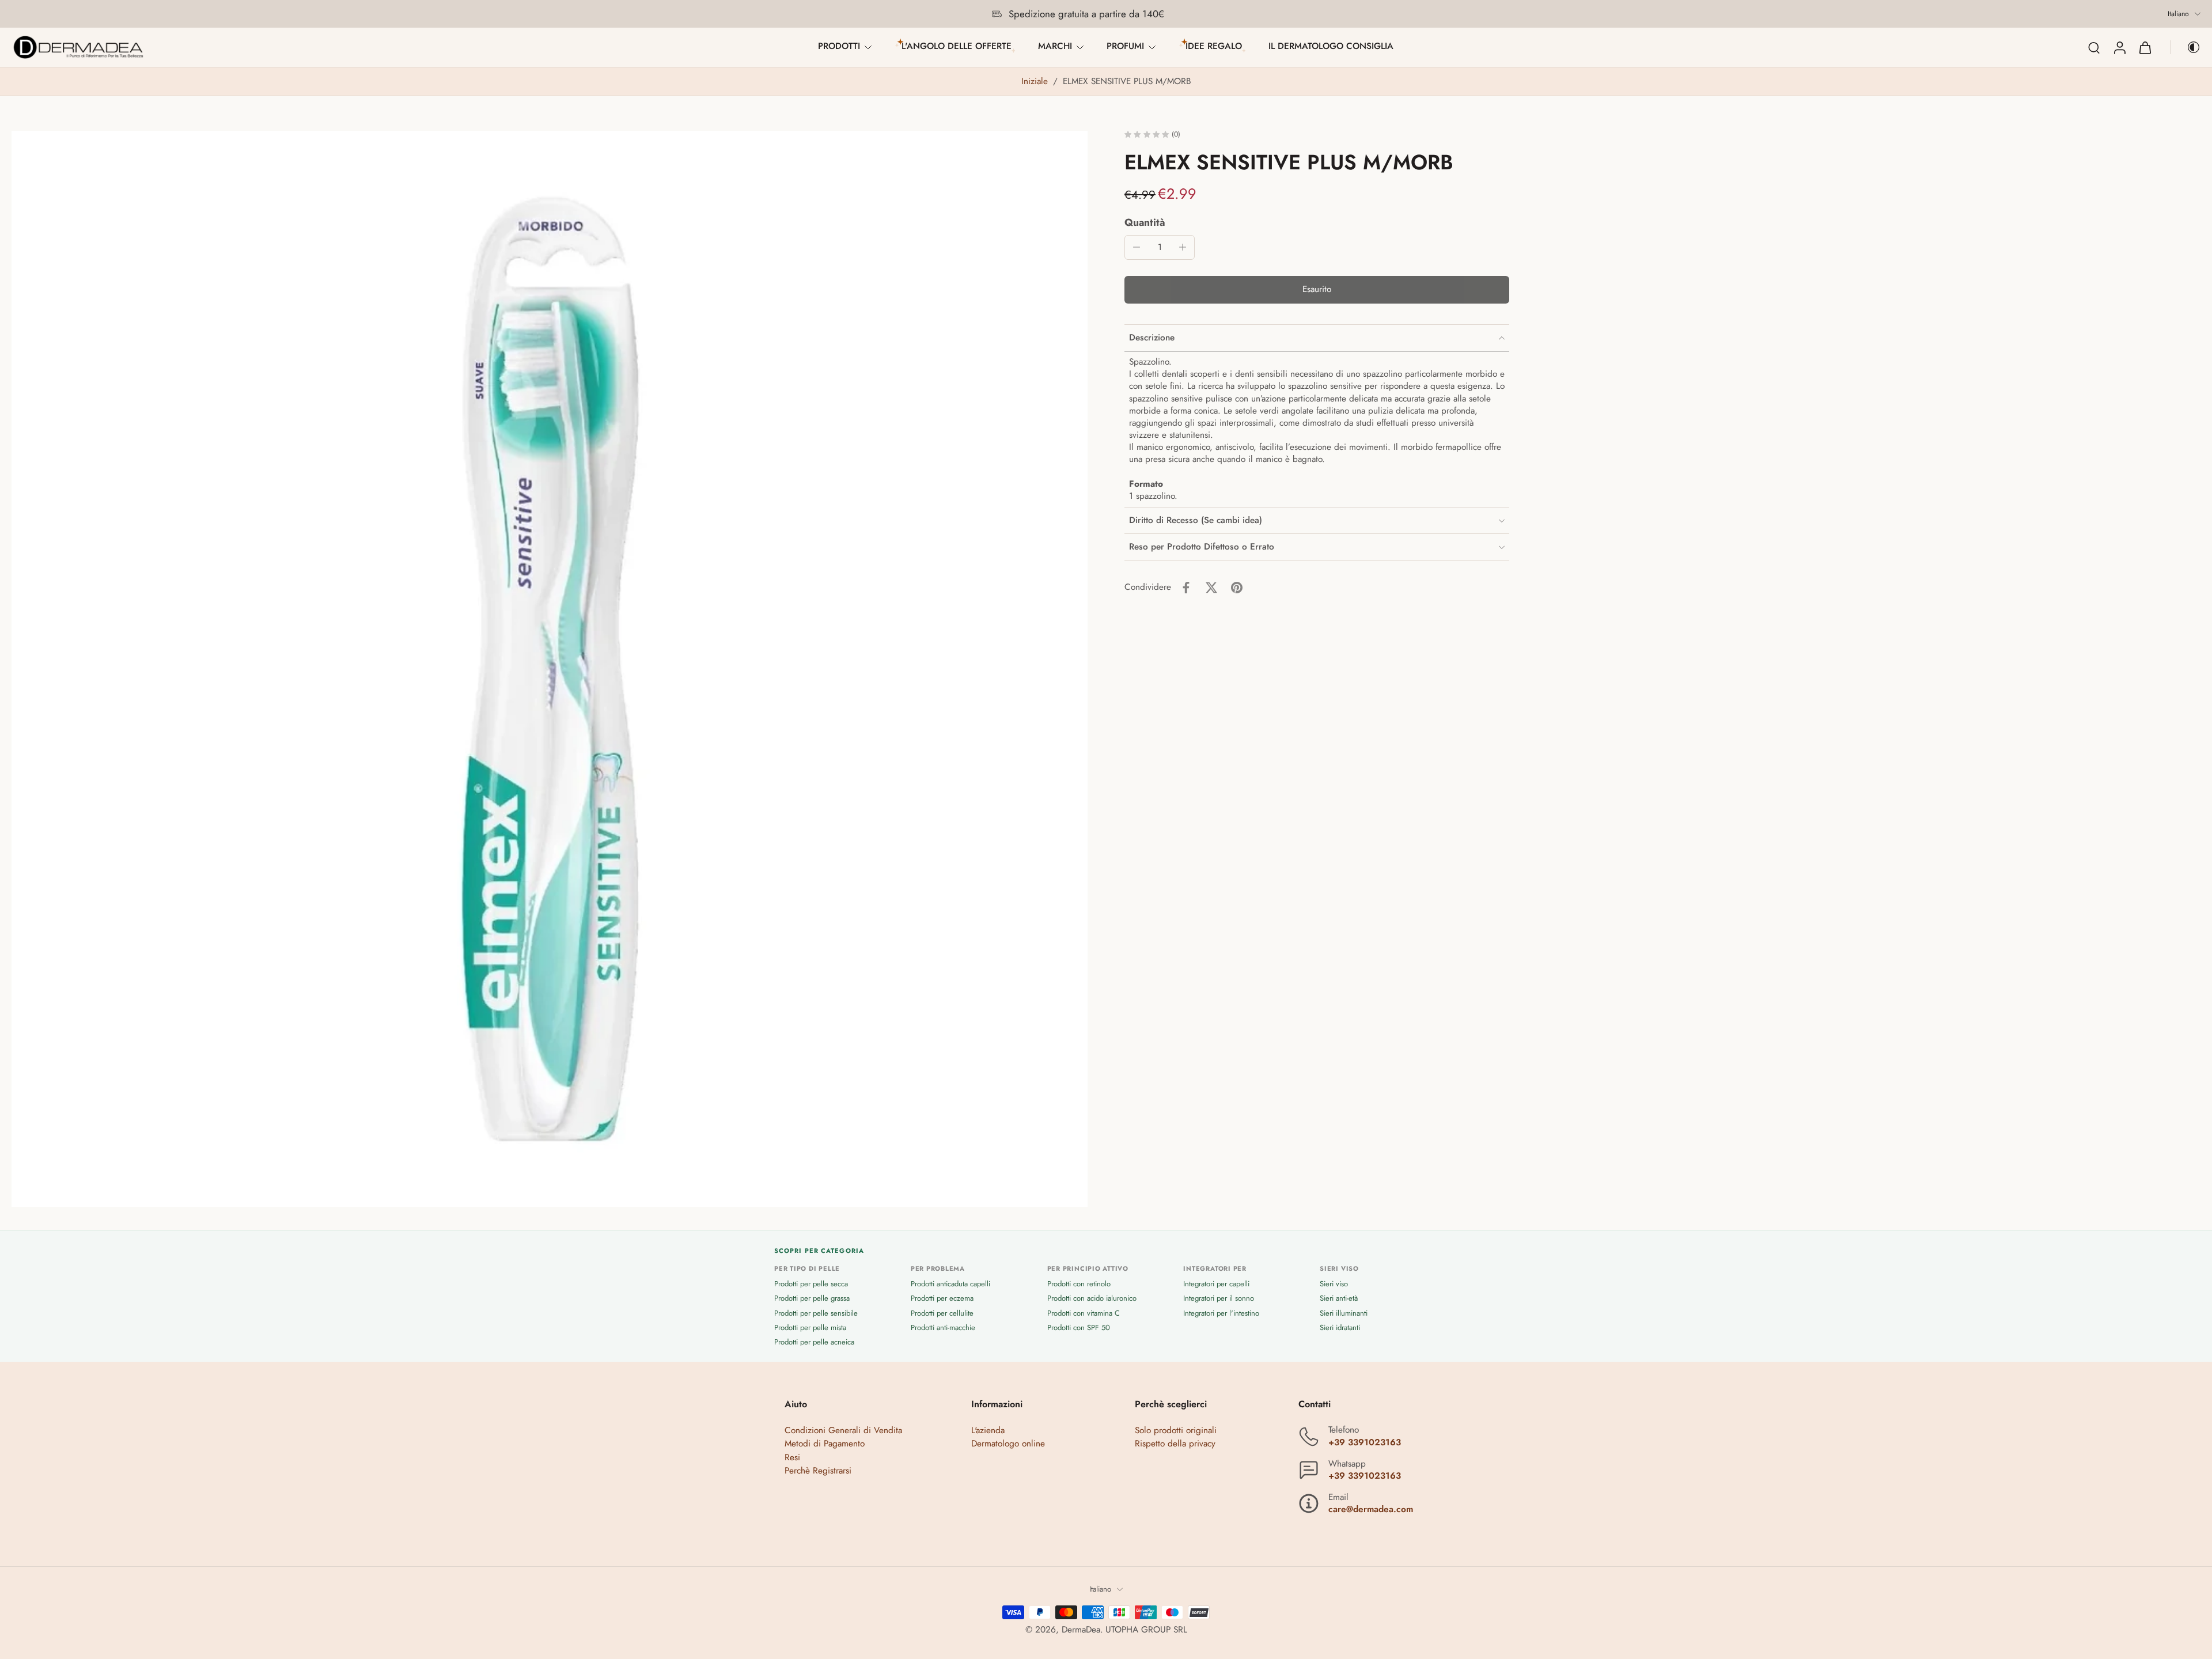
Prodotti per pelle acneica (814, 1342)
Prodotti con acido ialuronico (1092, 1299)
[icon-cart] (2145, 47)
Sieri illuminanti (1344, 1313)
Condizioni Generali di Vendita (843, 1431)
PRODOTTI (839, 46)
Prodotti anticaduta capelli (950, 1284)
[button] (1317, 290)
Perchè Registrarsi (818, 1471)
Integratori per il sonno (1219, 1299)
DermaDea (1081, 1630)
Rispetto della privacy (1175, 1444)
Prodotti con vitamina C (1084, 1313)
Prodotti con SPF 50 (1079, 1327)
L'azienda (988, 1431)
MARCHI (1055, 46)
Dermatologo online (1008, 1444)
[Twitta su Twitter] (1211, 588)
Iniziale (1036, 81)
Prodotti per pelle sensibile (816, 1313)
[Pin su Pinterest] (1237, 588)
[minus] (1137, 247)
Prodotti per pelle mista (810, 1327)
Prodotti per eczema (942, 1299)
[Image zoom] (550, 669)
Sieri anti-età (1339, 1299)
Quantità (1145, 222)
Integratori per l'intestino (1221, 1313)
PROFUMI (1125, 46)
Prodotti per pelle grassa (812, 1299)
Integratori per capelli (1216, 1284)
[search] (2094, 47)
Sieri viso (1334, 1284)
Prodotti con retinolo (1079, 1284)
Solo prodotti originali (1176, 1431)
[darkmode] (2186, 47)
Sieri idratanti (1340, 1327)
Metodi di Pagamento (825, 1444)
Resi (792, 1457)
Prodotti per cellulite (942, 1313)
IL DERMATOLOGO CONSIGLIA (1331, 46)
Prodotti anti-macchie (943, 1327)
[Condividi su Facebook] (1186, 588)
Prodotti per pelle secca (811, 1284)
